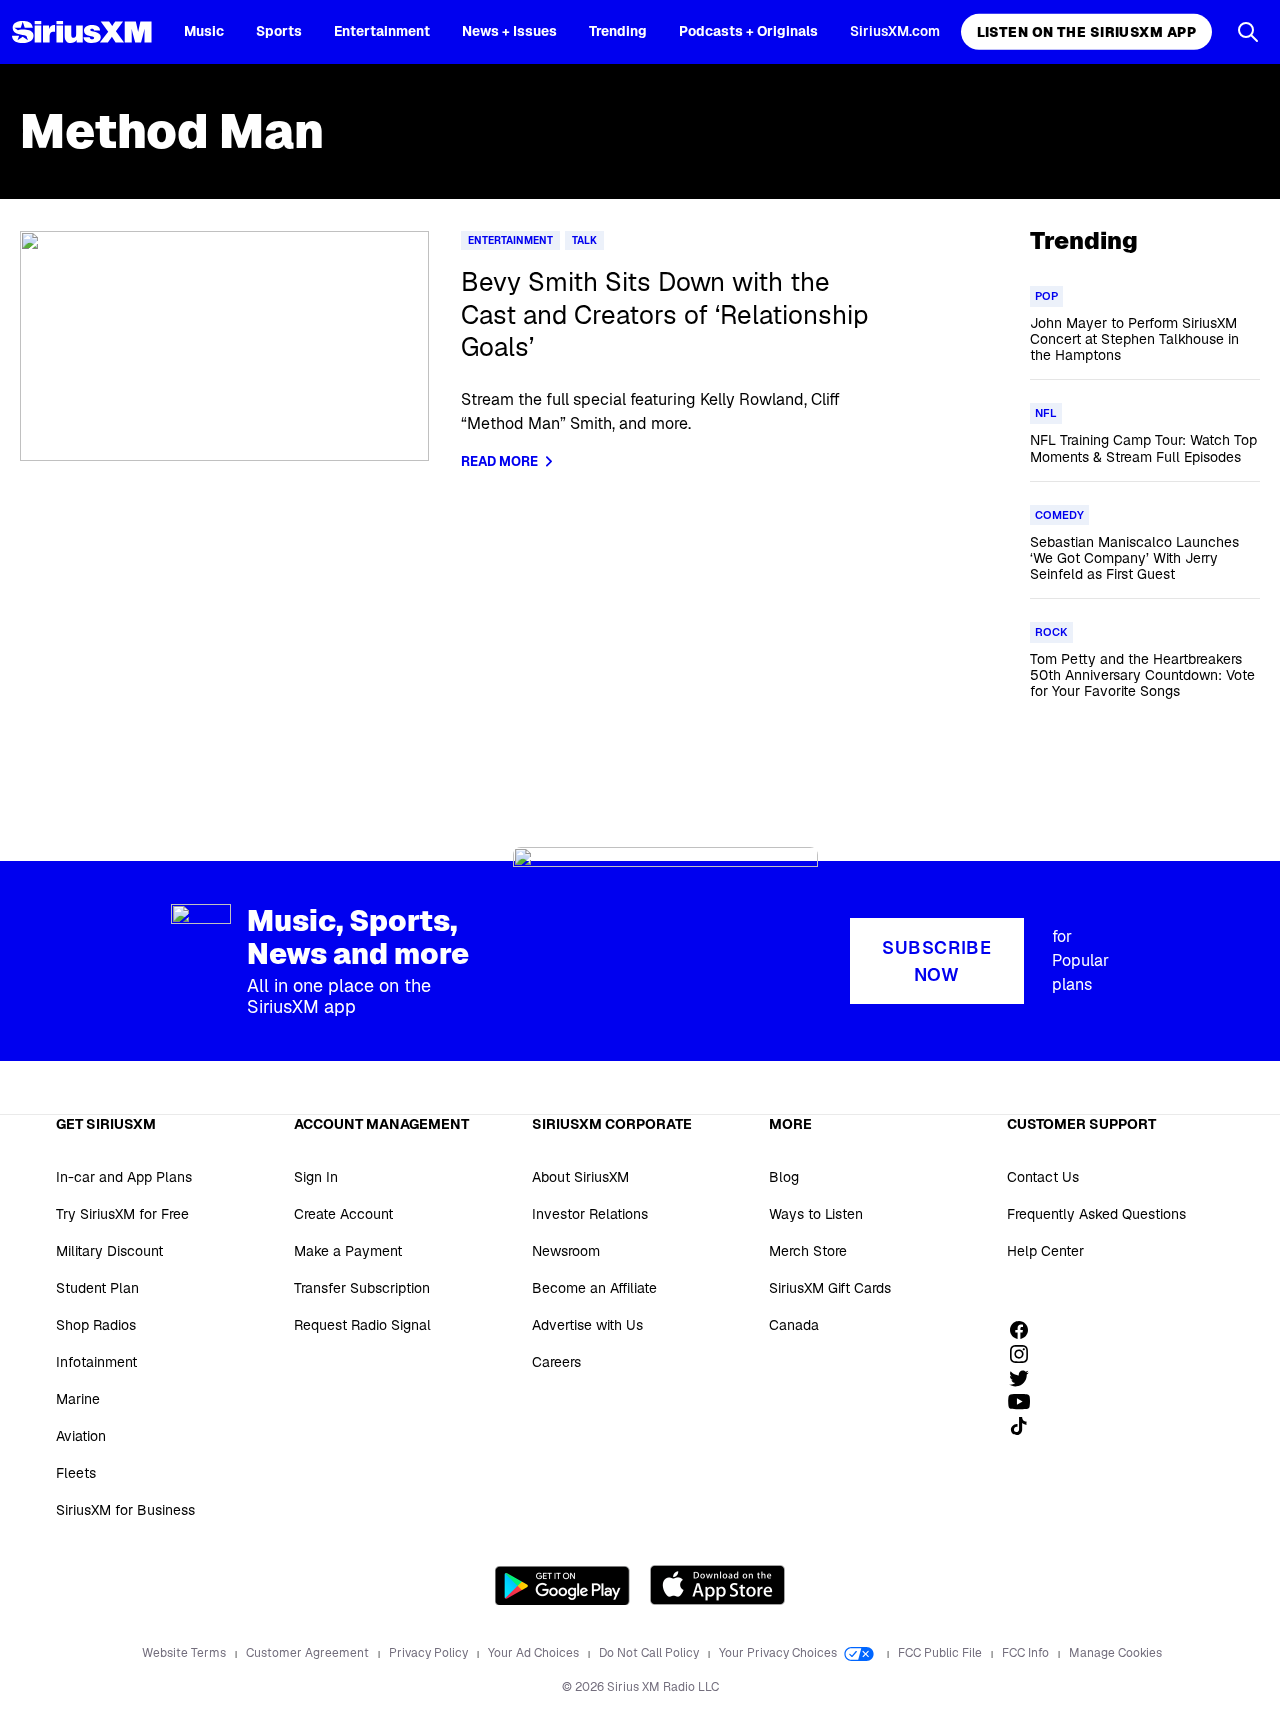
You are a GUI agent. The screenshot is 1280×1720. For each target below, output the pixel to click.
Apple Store (717, 1585)
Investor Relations (590, 1214)
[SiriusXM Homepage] (82, 32)
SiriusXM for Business (125, 1510)
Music (204, 31)
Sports (279, 31)
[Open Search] (1248, 32)
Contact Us (1043, 1177)
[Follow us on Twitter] (1026, 1378)
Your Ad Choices (535, 1653)
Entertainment (382, 31)
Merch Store (808, 1251)
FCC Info (1027, 1653)
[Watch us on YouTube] (1026, 1402)
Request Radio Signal (362, 1325)
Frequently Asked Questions (1096, 1214)
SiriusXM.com (895, 31)
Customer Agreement (309, 1653)
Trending (618, 31)
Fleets (76, 1473)
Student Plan (97, 1288)
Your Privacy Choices (779, 1653)
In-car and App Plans (124, 1177)
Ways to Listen (816, 1214)
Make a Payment (348, 1251)
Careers (556, 1362)
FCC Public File (941, 1653)
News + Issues (509, 31)
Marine (78, 1399)
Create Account (343, 1214)
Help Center (1045, 1251)
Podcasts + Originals (748, 31)
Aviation (81, 1436)
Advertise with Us (587, 1325)
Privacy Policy (430, 1653)
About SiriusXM (580, 1177)
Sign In (316, 1177)
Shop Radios (96, 1325)
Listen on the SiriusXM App (1086, 32)
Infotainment (96, 1362)
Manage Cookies (1115, 1653)
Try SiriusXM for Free (122, 1214)
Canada (794, 1325)
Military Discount (109, 1251)
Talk (584, 240)
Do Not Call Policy (650, 1653)
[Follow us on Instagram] (1026, 1354)
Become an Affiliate (594, 1288)
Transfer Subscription (362, 1288)
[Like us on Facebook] (1026, 1330)
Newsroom (566, 1251)
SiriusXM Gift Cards (830, 1288)
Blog (784, 1177)
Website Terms (185, 1653)
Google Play (562, 1585)
